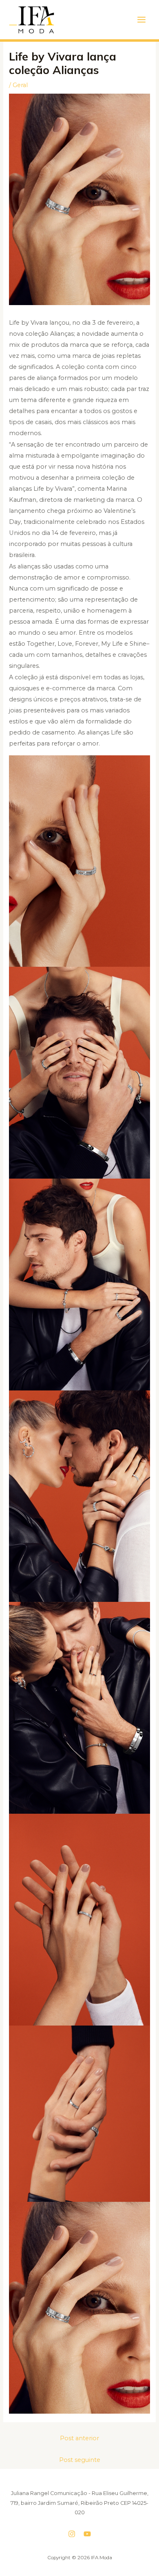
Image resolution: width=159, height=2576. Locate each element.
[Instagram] (72, 2534)
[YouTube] (87, 2534)
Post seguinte (80, 2460)
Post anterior (79, 2438)
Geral (20, 85)
